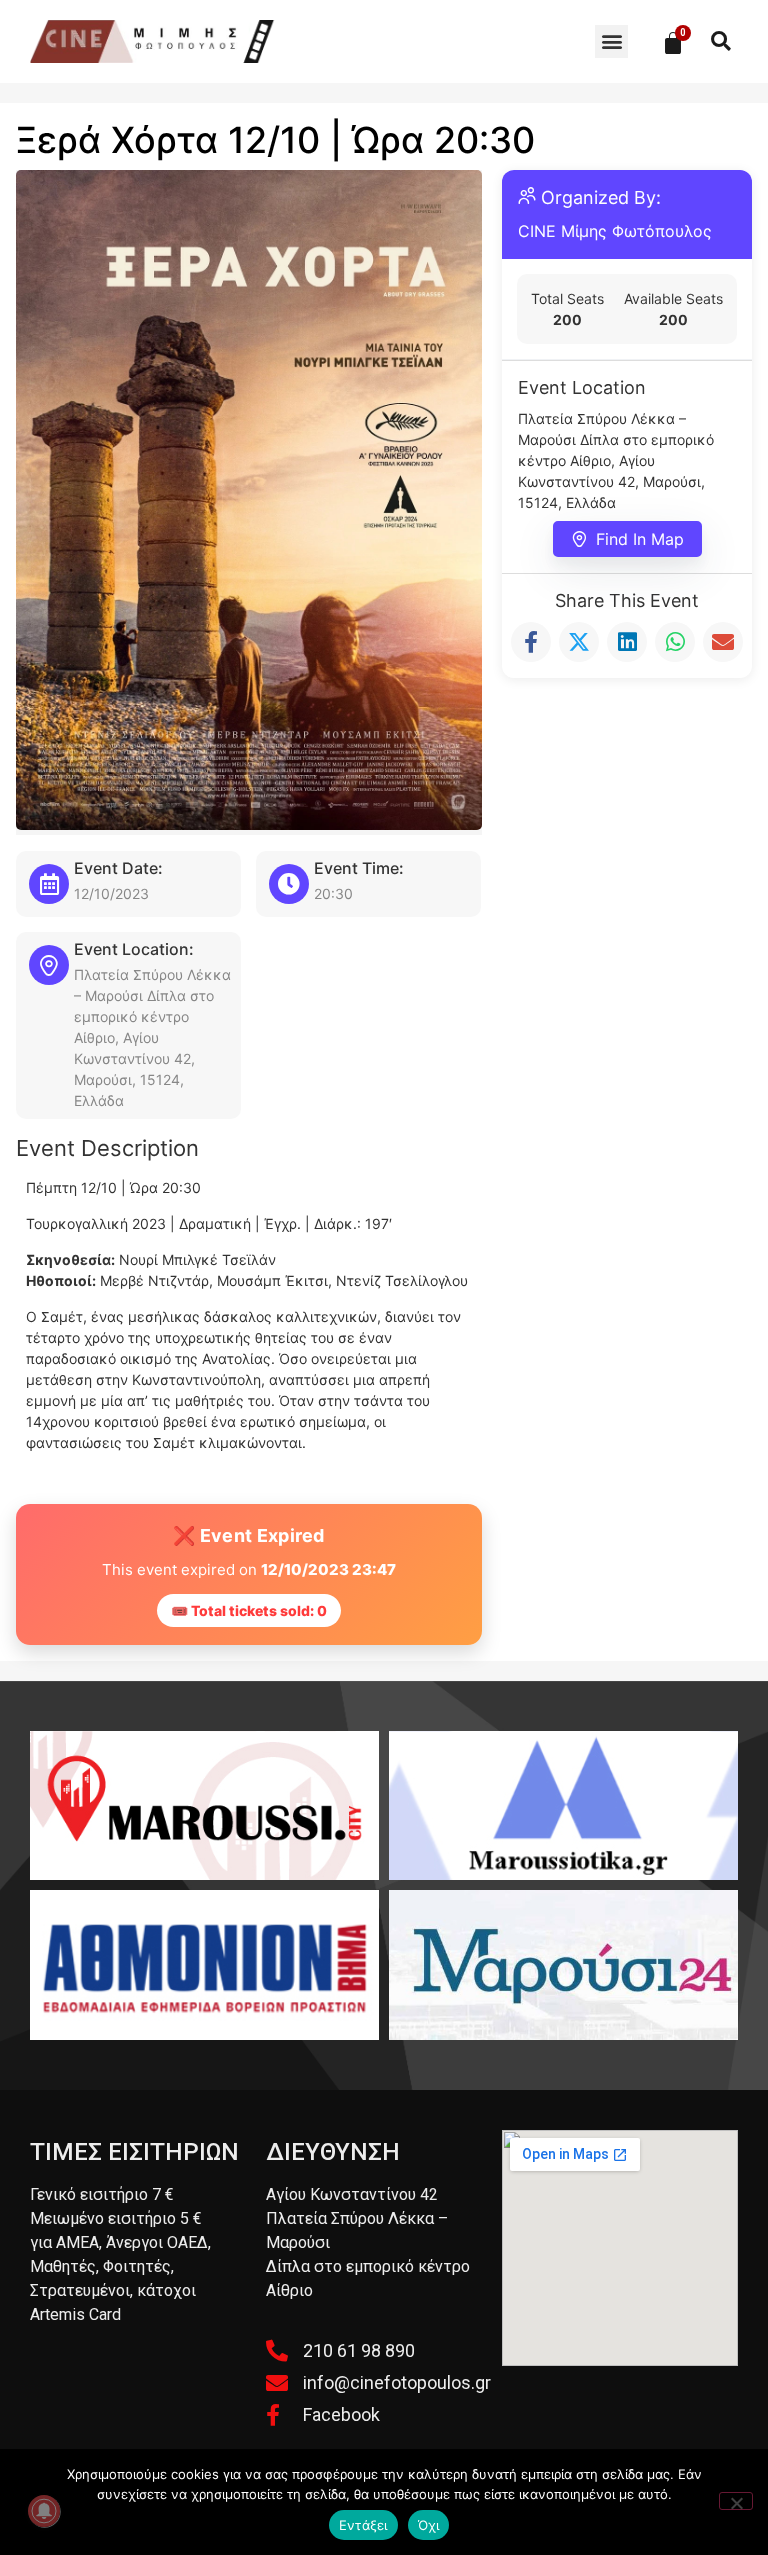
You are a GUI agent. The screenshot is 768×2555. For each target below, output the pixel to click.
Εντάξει (363, 2525)
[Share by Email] (723, 642)
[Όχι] (736, 2501)
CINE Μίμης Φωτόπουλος (615, 231)
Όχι (429, 2525)
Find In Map (640, 539)
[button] (611, 41)
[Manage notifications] (44, 2511)
